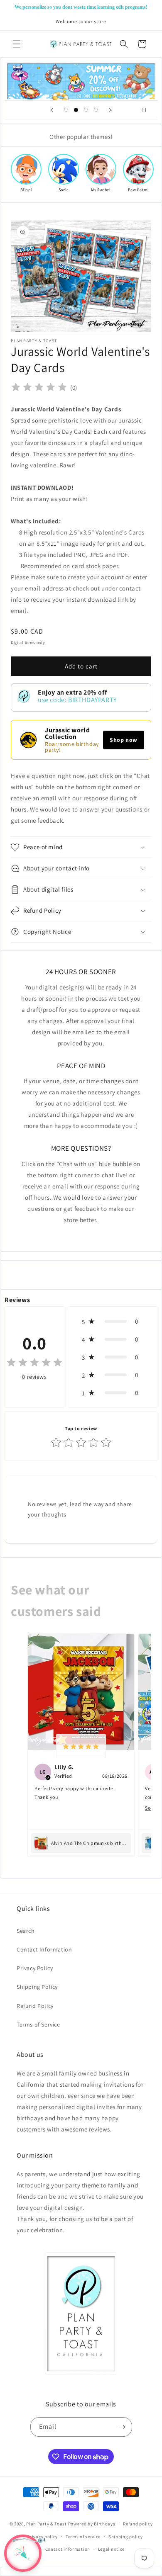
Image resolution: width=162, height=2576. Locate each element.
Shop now (124, 740)
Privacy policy (42, 2537)
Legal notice (111, 2549)
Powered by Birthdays (92, 2524)
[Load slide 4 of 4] (96, 110)
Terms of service (83, 2537)
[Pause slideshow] (148, 110)
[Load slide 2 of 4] (76, 110)
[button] (17, 44)
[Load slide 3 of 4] (86, 110)
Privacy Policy (35, 1968)
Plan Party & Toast (47, 2524)
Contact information (68, 2549)
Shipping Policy (37, 1987)
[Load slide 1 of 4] (66, 110)
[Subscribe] (123, 2427)
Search (26, 1931)
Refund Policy (35, 2006)
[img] (39, 388)
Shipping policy (126, 2537)
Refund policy (138, 2524)
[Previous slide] (52, 110)
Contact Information (44, 1949)
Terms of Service (38, 2024)
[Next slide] (110, 110)
